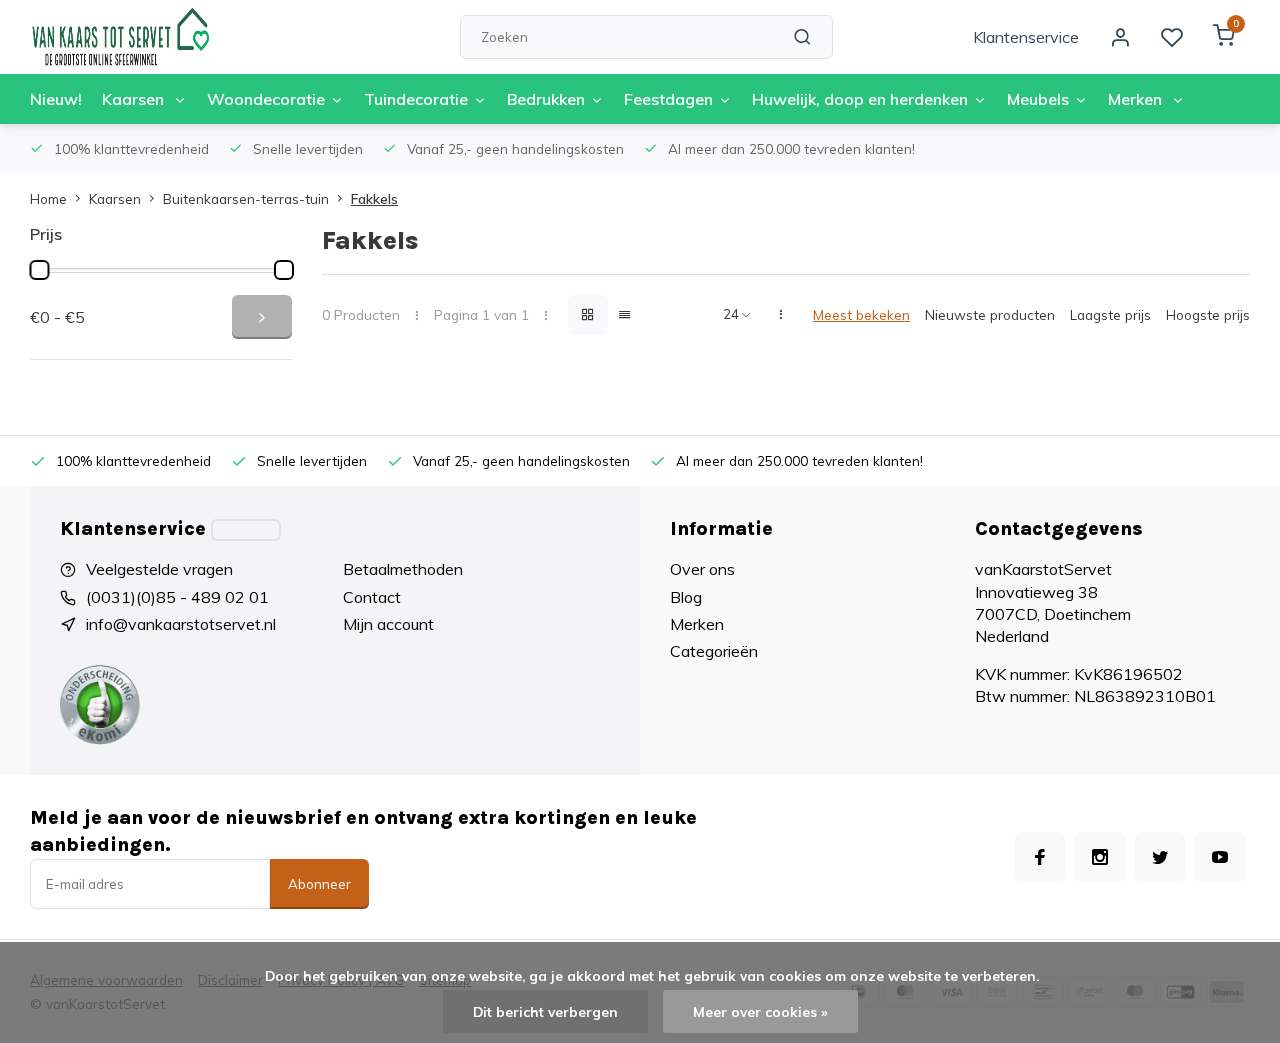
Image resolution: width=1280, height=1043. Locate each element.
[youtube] (1220, 857)
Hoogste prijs (1208, 314)
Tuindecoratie (416, 99)
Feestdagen (668, 99)
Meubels (1038, 99)
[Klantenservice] (246, 530)
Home (48, 198)
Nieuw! (56, 99)
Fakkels (374, 198)
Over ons (702, 569)
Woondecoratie (266, 99)
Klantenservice (1026, 37)
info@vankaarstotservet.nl (181, 624)
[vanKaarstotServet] (120, 37)
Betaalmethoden (403, 569)
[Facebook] (1040, 857)
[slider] (39, 270)
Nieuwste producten (990, 314)
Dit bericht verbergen (545, 1011)
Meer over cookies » (760, 1011)
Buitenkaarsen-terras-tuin (246, 198)
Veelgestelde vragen (159, 569)
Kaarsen (135, 99)
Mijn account (388, 624)
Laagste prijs (1110, 314)
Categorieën (714, 651)
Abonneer (319, 884)
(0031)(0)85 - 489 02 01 (177, 597)
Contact (372, 597)
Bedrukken (546, 99)
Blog (686, 597)
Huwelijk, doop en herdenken (860, 99)
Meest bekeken (861, 314)
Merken (1137, 99)
